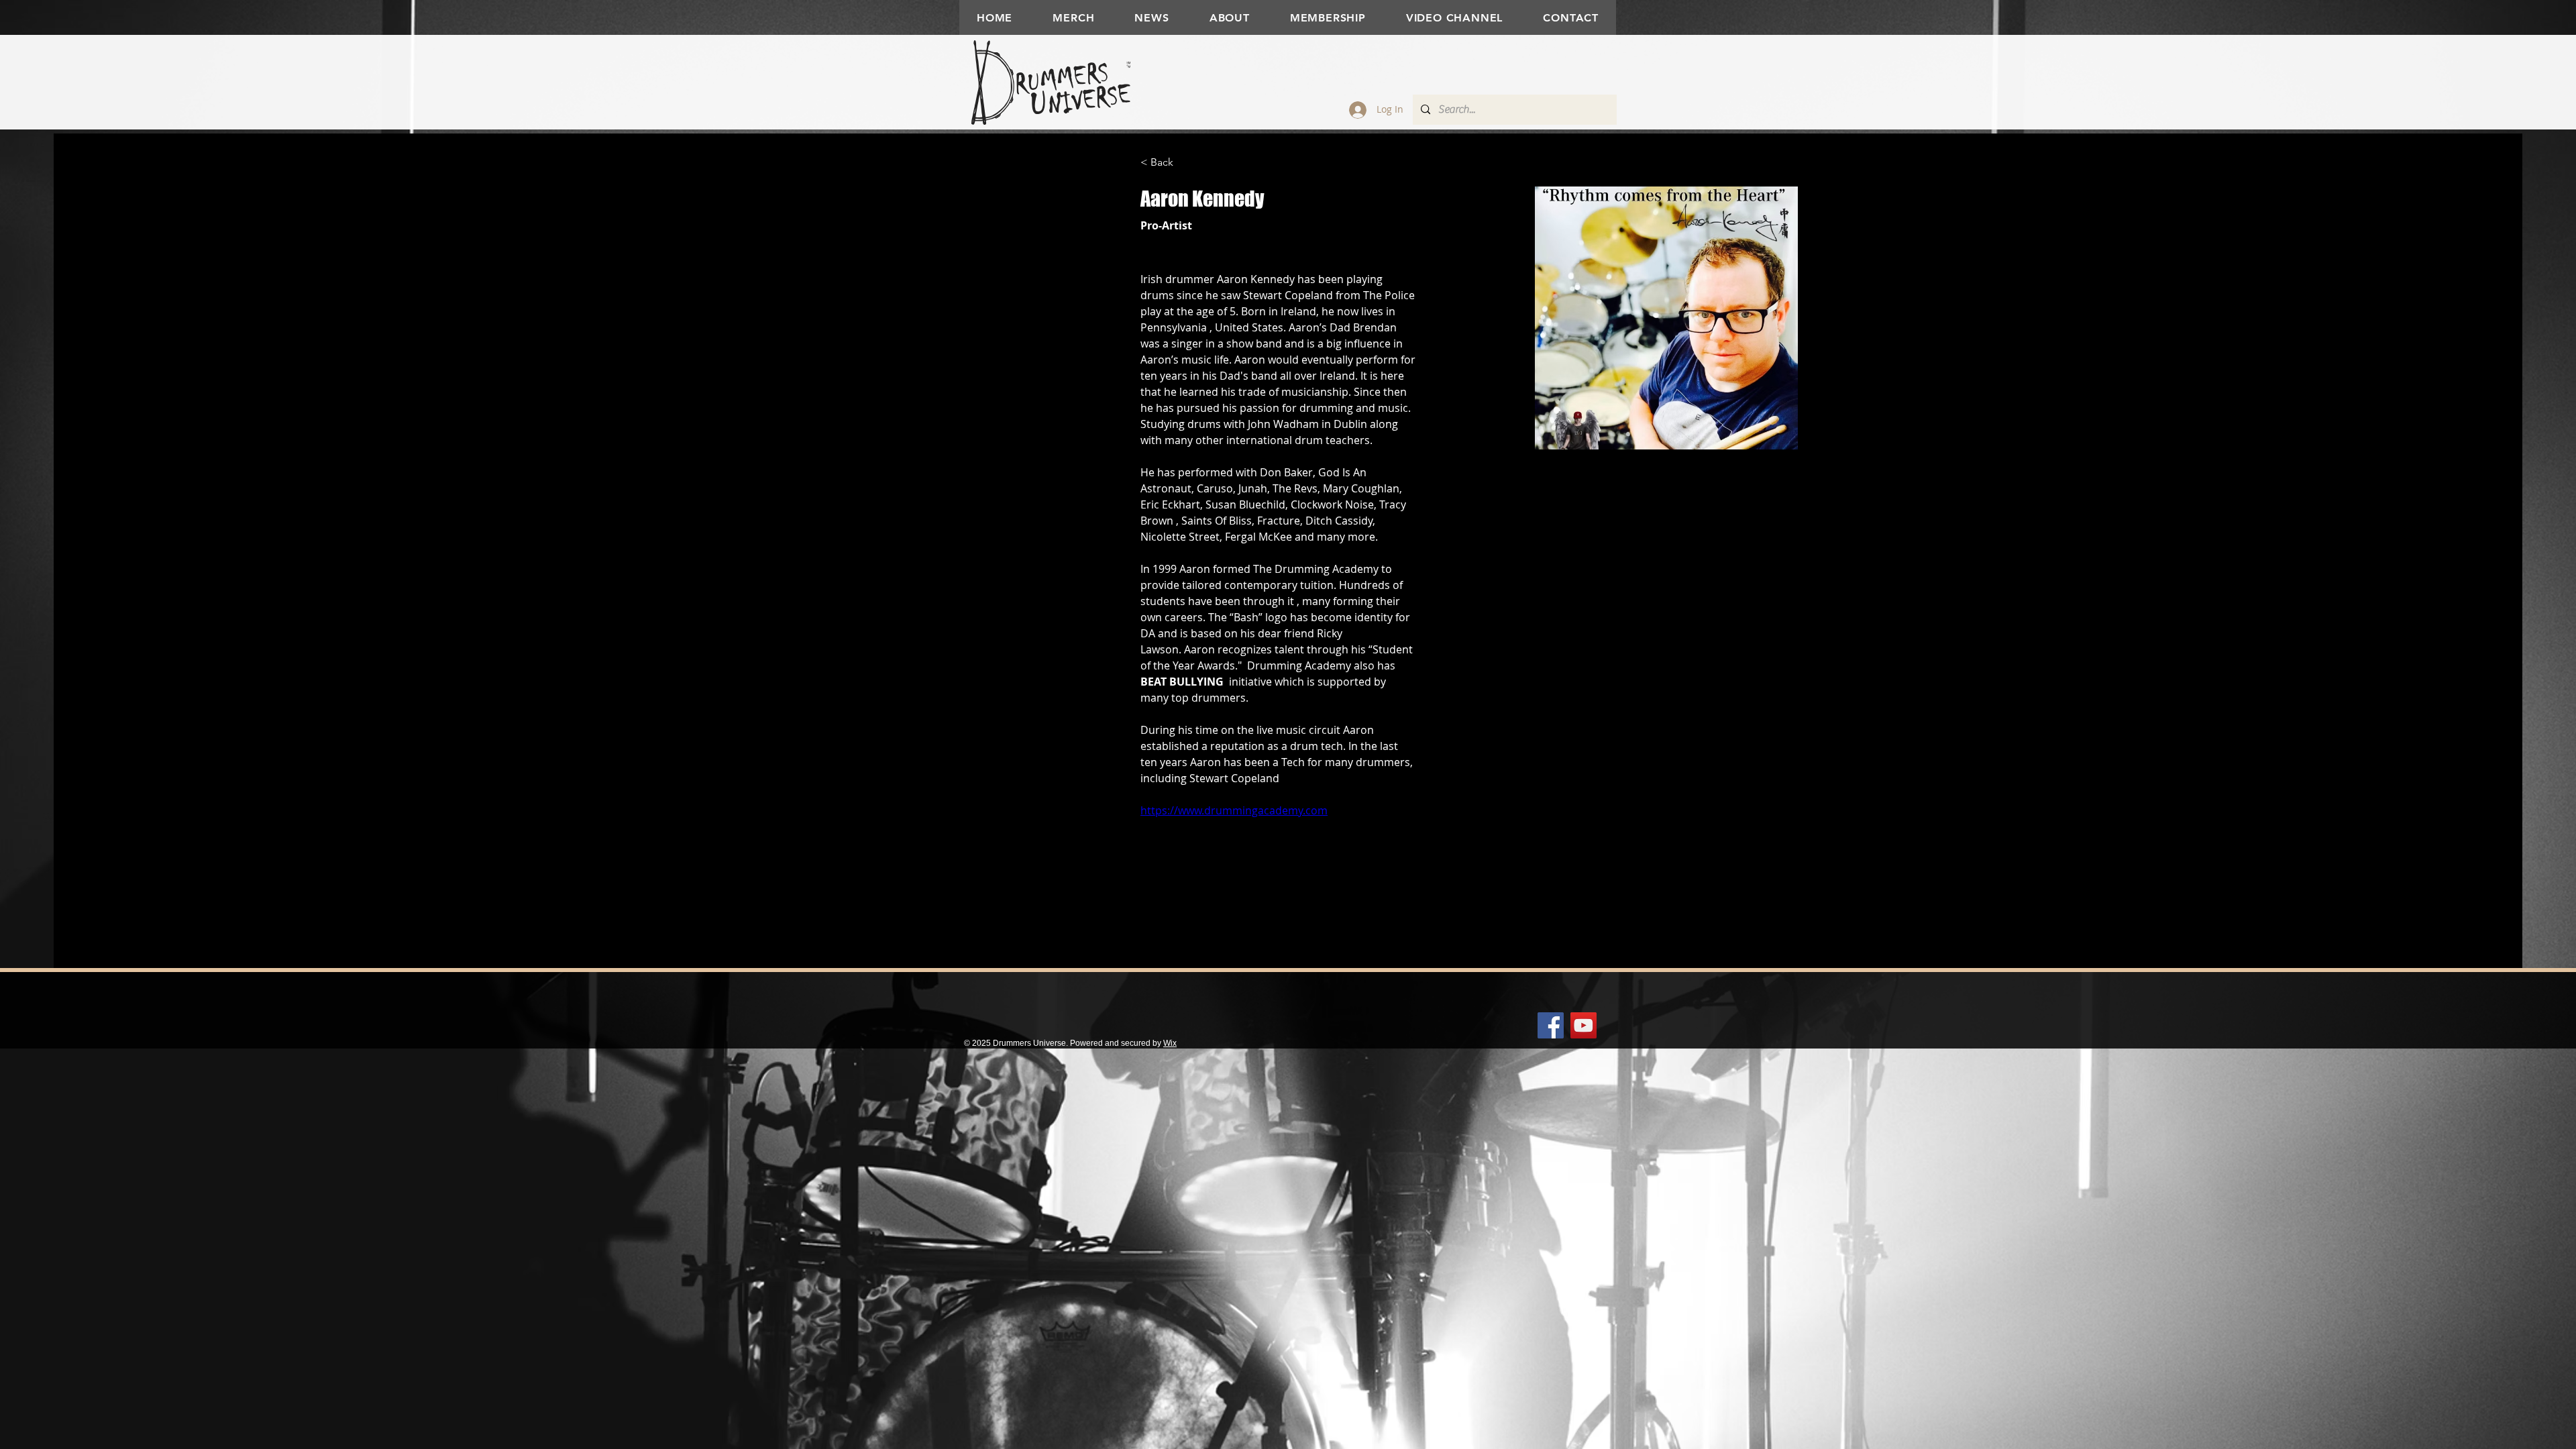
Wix (1170, 1043)
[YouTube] (1584, 1025)
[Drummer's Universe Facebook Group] (1551, 1025)
